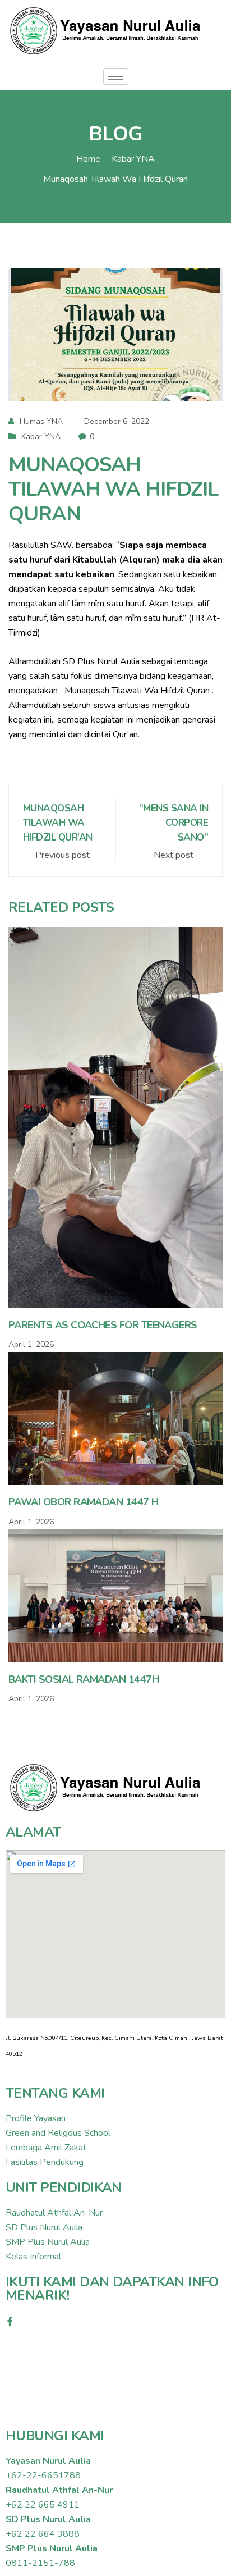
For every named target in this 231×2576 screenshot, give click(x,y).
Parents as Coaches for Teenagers (103, 1325)
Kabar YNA (41, 437)
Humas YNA (41, 421)
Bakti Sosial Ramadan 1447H (84, 1679)
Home (88, 159)
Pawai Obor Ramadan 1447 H (84, 1502)
